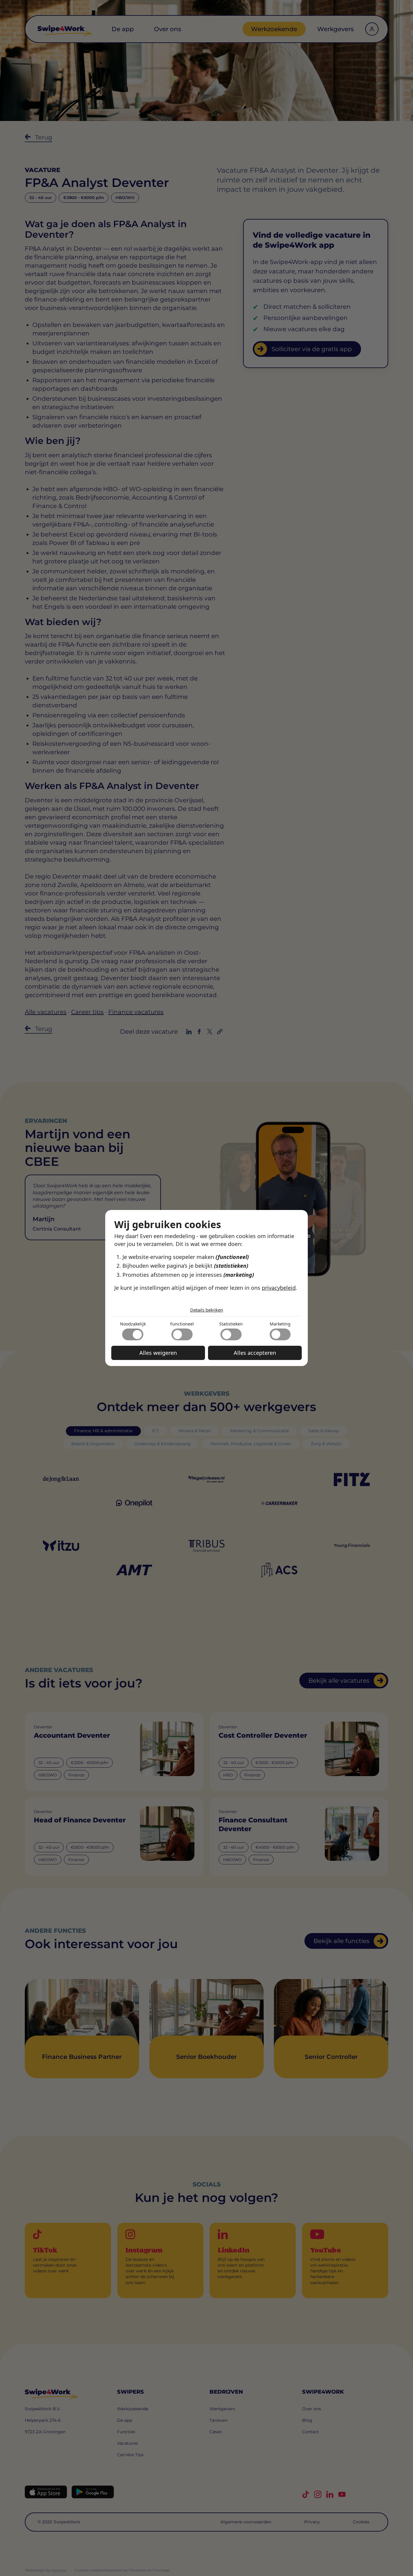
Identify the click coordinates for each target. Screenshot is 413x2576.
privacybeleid (279, 1288)
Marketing (280, 1324)
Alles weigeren (158, 1353)
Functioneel (182, 1324)
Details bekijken (207, 1310)
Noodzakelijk (133, 1324)
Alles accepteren (255, 1353)
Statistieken (231, 1324)
